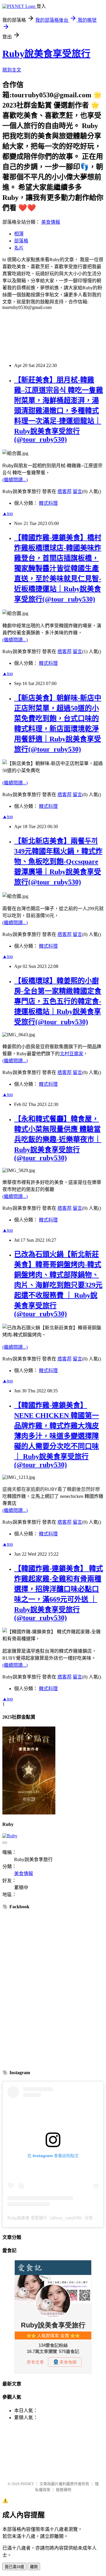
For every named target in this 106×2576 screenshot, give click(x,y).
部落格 (21, 241)
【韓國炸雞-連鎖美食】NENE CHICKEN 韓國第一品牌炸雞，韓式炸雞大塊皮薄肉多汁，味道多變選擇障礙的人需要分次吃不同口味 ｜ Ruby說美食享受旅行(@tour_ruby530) (57, 1435)
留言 (77, 491)
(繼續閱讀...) (15, 480)
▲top (8, 513)
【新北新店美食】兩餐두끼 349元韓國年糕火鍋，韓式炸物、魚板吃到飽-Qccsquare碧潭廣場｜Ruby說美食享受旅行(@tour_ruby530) (58, 862)
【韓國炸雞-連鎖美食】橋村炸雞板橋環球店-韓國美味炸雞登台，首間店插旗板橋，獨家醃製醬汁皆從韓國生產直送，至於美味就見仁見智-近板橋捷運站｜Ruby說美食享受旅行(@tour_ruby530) (58, 568)
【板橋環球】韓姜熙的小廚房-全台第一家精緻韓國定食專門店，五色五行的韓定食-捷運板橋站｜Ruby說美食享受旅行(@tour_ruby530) (58, 1001)
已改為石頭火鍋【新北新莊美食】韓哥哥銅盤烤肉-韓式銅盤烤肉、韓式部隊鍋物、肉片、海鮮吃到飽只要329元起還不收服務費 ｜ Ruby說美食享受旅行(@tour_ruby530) (58, 1284)
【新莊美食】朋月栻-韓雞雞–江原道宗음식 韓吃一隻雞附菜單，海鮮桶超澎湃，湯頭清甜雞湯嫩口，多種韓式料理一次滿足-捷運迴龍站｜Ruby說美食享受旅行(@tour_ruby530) (59, 410)
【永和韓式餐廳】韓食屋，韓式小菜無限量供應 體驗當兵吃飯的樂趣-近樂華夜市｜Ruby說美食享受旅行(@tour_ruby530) (58, 1138)
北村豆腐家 (72, 1054)
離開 (34, 2567)
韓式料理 (48, 503)
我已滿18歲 (14, 2567)
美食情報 (51, 222)
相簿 (19, 234)
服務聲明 (64, 2490)
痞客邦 (64, 491)
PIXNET (27, 2484)
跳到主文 (12, 70)
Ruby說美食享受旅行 (46, 54)
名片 (19, 248)
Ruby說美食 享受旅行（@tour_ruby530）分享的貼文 (56, 2218)
